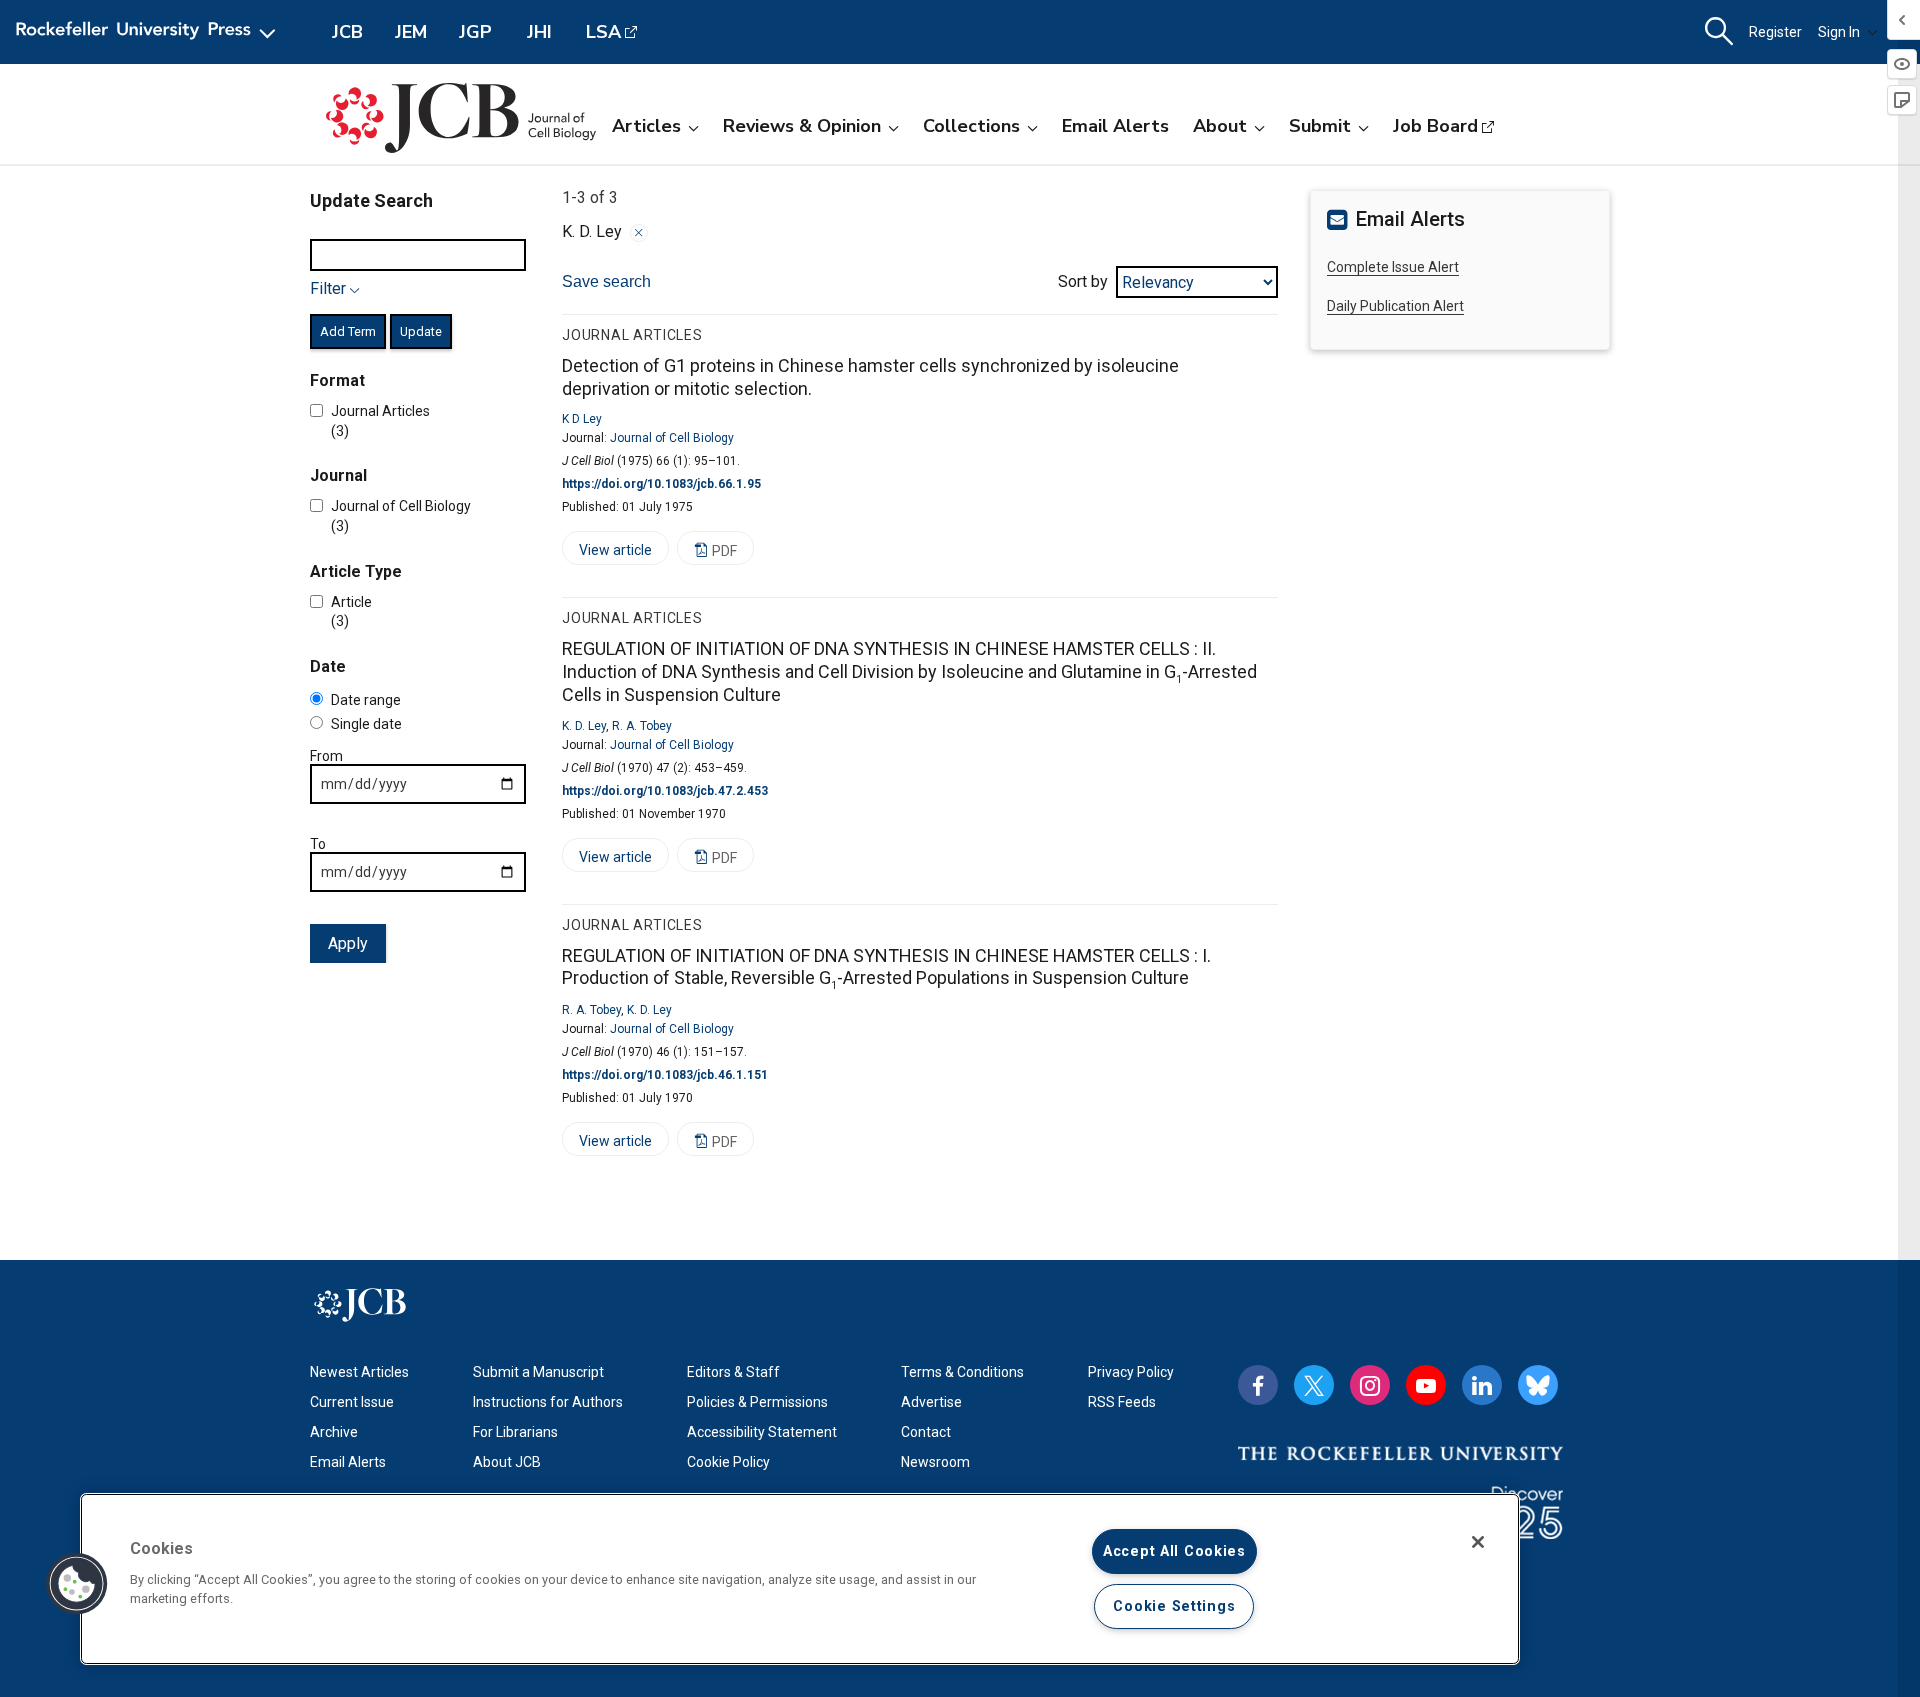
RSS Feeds (1122, 1402)
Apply (348, 943)
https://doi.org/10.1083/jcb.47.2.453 (665, 791)
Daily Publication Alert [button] (1395, 306)
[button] (77, 1584)
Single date (366, 724)
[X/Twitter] (1314, 1385)
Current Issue (352, 1402)
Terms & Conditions (962, 1372)
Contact (926, 1432)
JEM (411, 32)
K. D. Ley (584, 726)
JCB (347, 32)
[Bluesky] (1538, 1385)
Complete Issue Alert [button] (1393, 267)
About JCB (507, 1462)
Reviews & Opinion (802, 126)
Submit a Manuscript (538, 1372)
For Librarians (515, 1432)
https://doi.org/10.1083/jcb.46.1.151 (665, 1075)
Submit (1320, 126)
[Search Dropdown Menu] (1719, 32)
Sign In (1839, 32)
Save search (606, 281)
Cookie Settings (1174, 1606)
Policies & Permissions (757, 1402)
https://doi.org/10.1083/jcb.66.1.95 (661, 484)
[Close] (639, 233)
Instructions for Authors (548, 1402)
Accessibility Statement (762, 1432)
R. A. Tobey (642, 726)
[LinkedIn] (1482, 1385)
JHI (539, 32)
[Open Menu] (149, 32)
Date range (366, 700)
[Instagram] (1370, 1385)
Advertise (931, 1402)
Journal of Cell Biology (672, 438)
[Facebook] (1258, 1385)
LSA (603, 32)
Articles (646, 126)
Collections (971, 126)
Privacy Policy (1131, 1372)
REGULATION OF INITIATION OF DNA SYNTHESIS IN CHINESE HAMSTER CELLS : (909, 671)
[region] (800, 1579)
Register (1775, 32)
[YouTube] (1426, 1385)
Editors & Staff (733, 1372)
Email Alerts (1115, 126)
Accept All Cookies (1174, 1551)
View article (607, 553)
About (1220, 126)
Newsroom (935, 1462)
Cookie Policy (728, 1462)
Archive (334, 1432)
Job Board (1435, 126)
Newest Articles (359, 1372)
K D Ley (582, 419)
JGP (475, 32)
